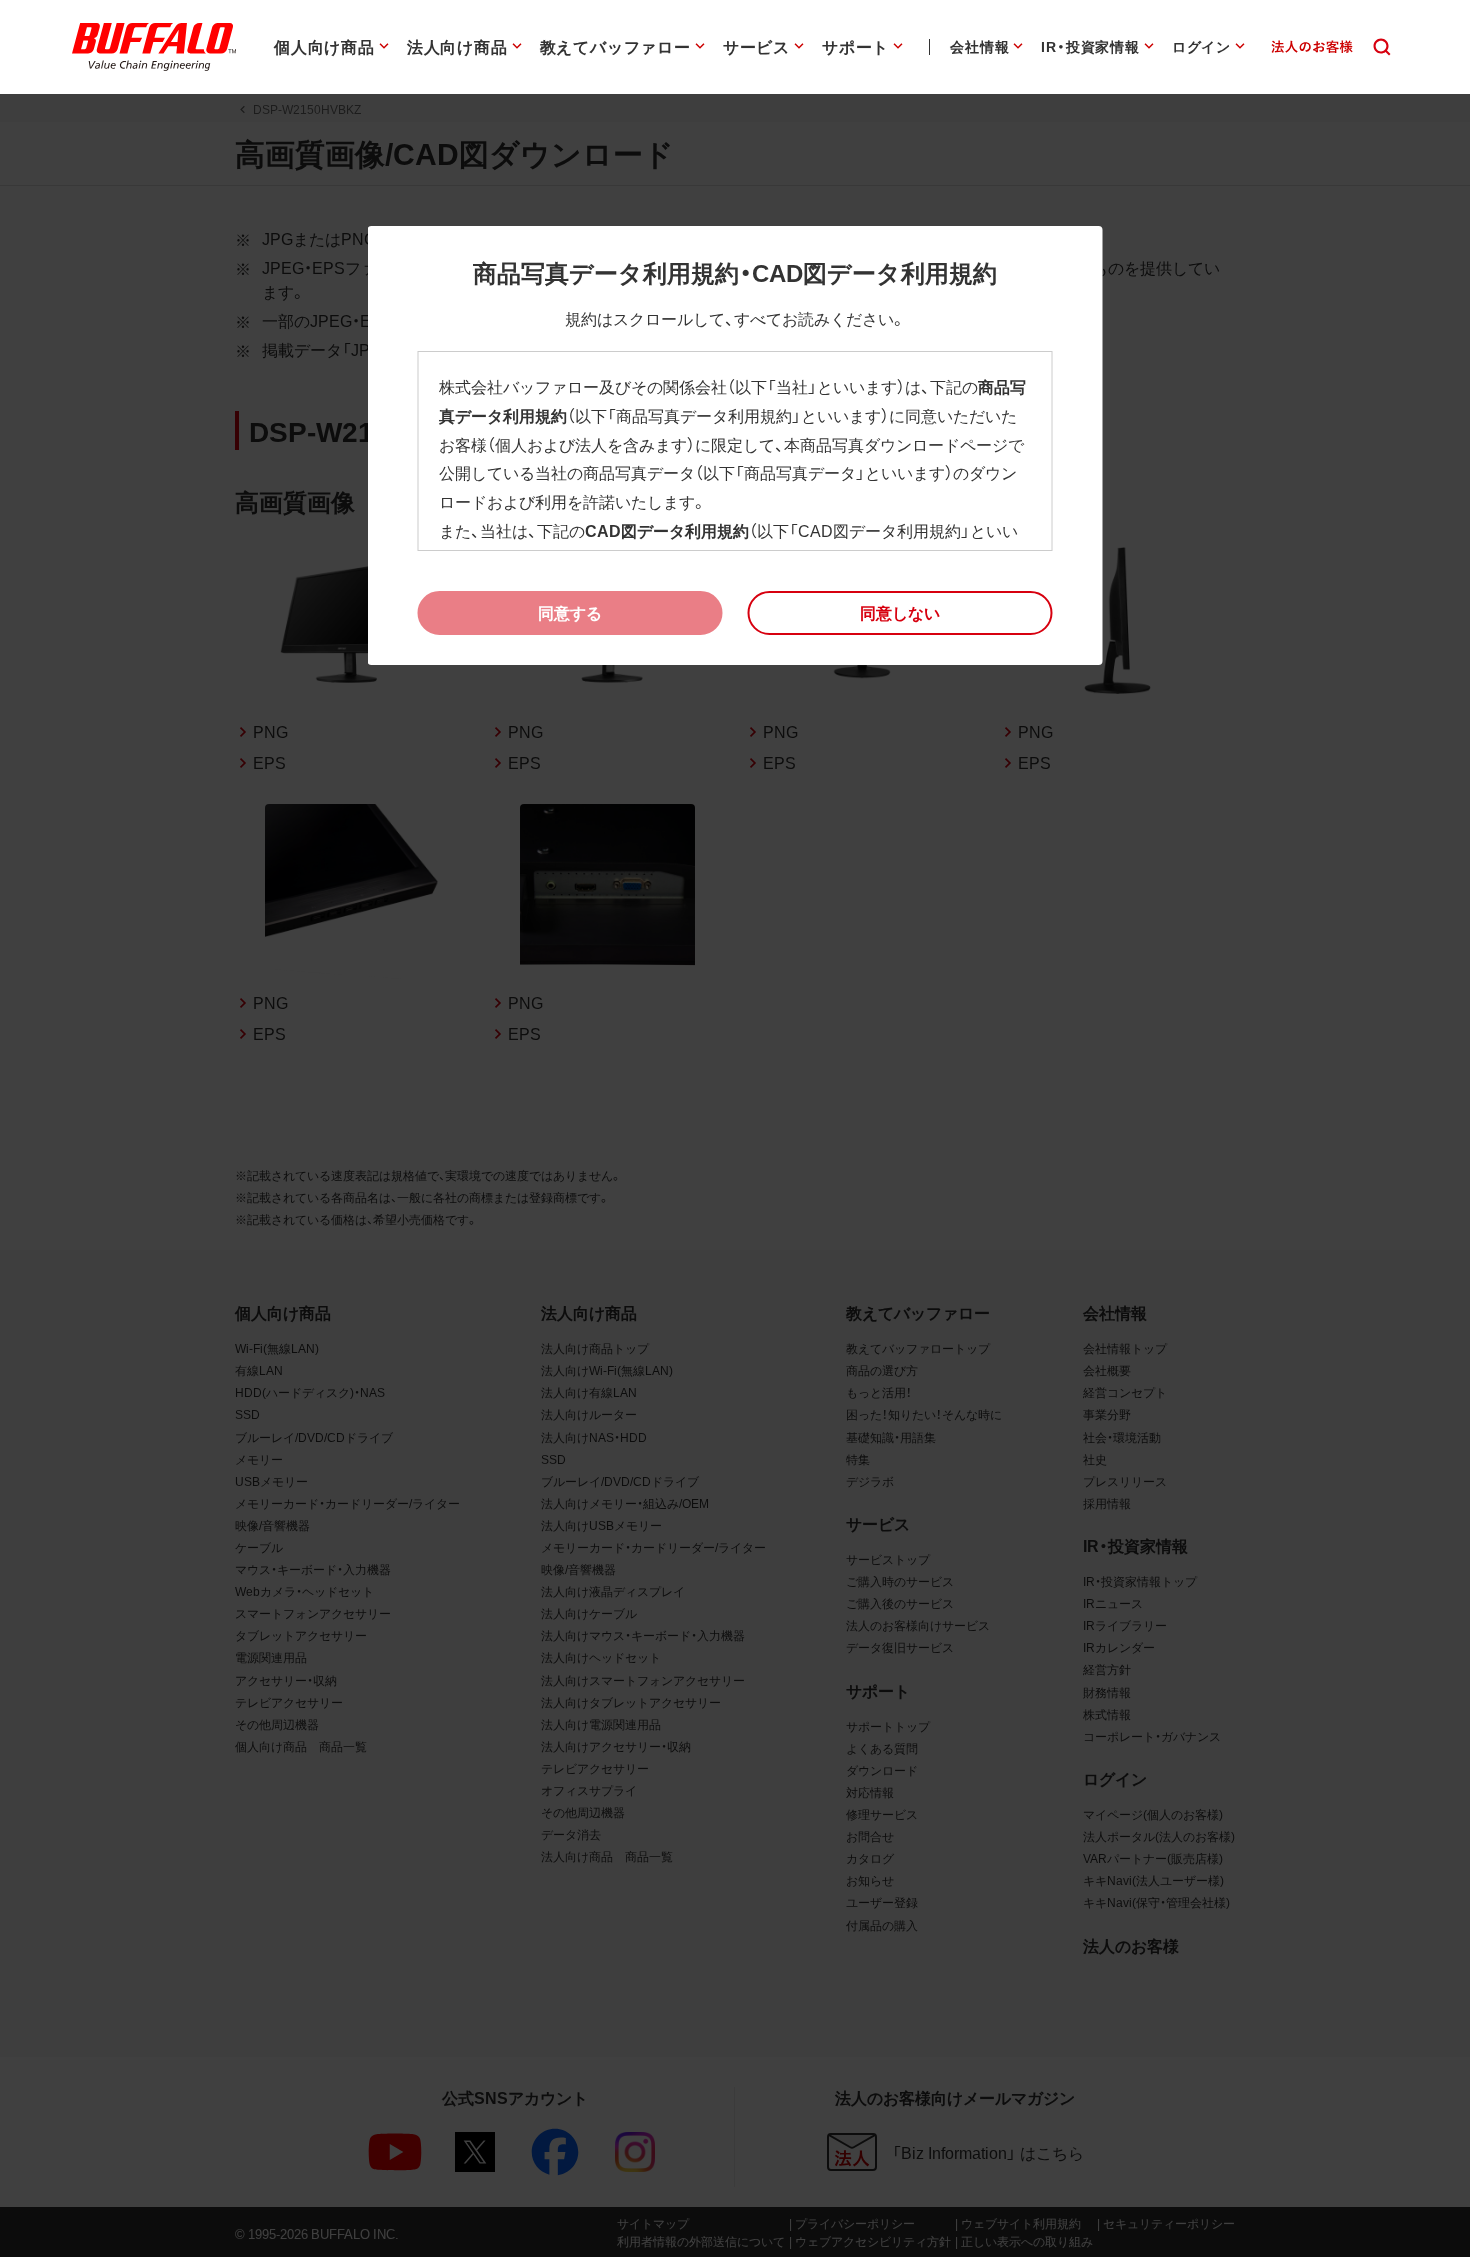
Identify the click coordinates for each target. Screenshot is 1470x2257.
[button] (900, 613)
